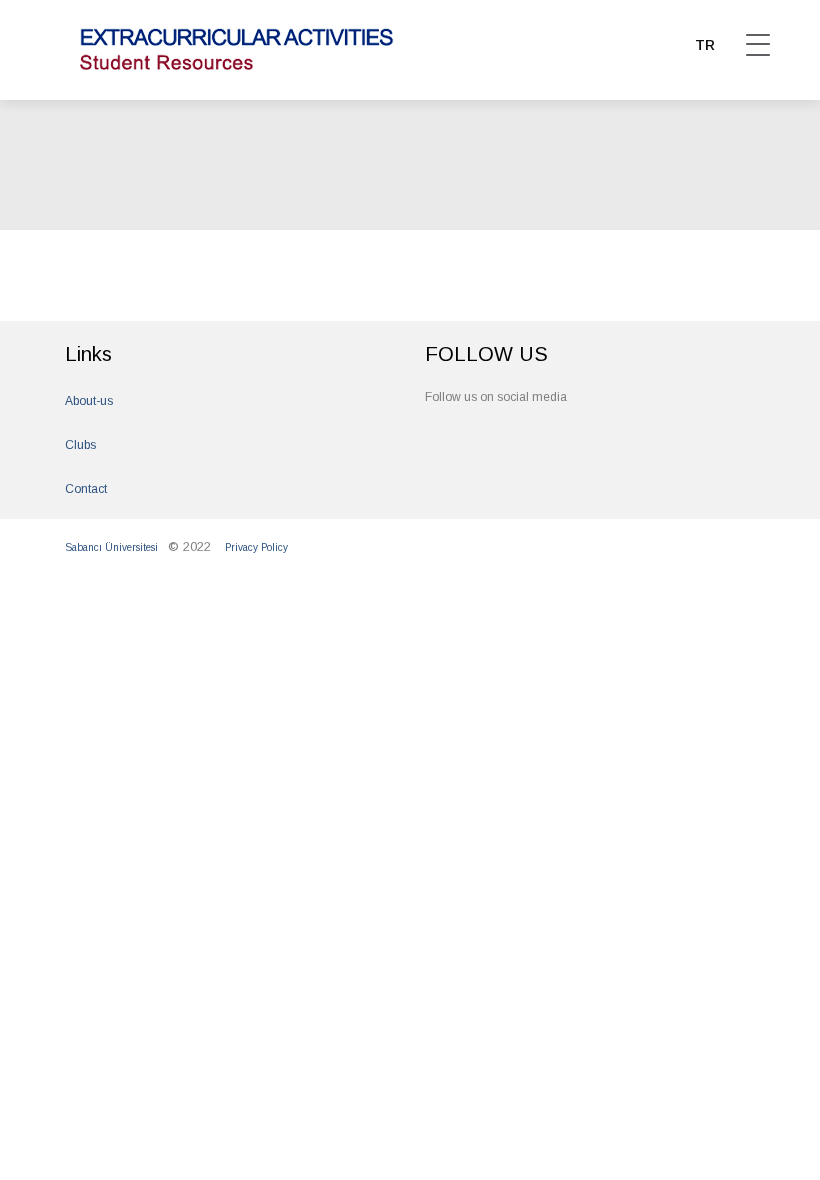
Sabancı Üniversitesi (111, 547)
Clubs (80, 445)
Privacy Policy (256, 547)
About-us (89, 401)
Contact (86, 489)
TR (705, 45)
